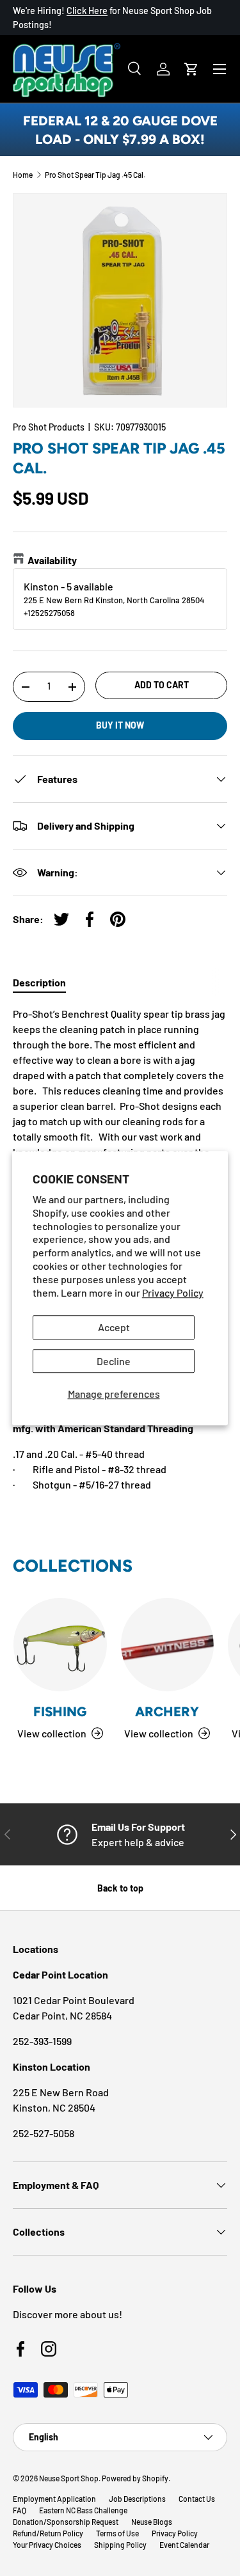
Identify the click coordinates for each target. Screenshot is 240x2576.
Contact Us (197, 2499)
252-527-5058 (44, 2133)
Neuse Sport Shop (69, 2478)
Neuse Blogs (152, 2522)
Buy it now (120, 725)
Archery (167, 1711)
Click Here (87, 11)
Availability (52, 560)
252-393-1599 (42, 2041)
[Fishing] (60, 1645)
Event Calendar (184, 2545)
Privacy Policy (173, 1292)
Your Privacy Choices (47, 2545)
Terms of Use (117, 2533)
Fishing (60, 1711)
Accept (114, 1328)
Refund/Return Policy (48, 2533)
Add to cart (162, 685)
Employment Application (54, 2499)
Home (23, 175)
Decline (114, 1361)
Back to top (120, 1888)
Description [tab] (39, 982)
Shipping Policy (120, 2545)
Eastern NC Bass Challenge (83, 2510)
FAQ (20, 2510)
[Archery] (168, 1645)
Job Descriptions (137, 2499)
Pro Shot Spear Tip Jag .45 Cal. (95, 175)
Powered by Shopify (135, 2478)
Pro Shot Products (49, 427)
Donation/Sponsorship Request (66, 2522)
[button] (191, 69)
